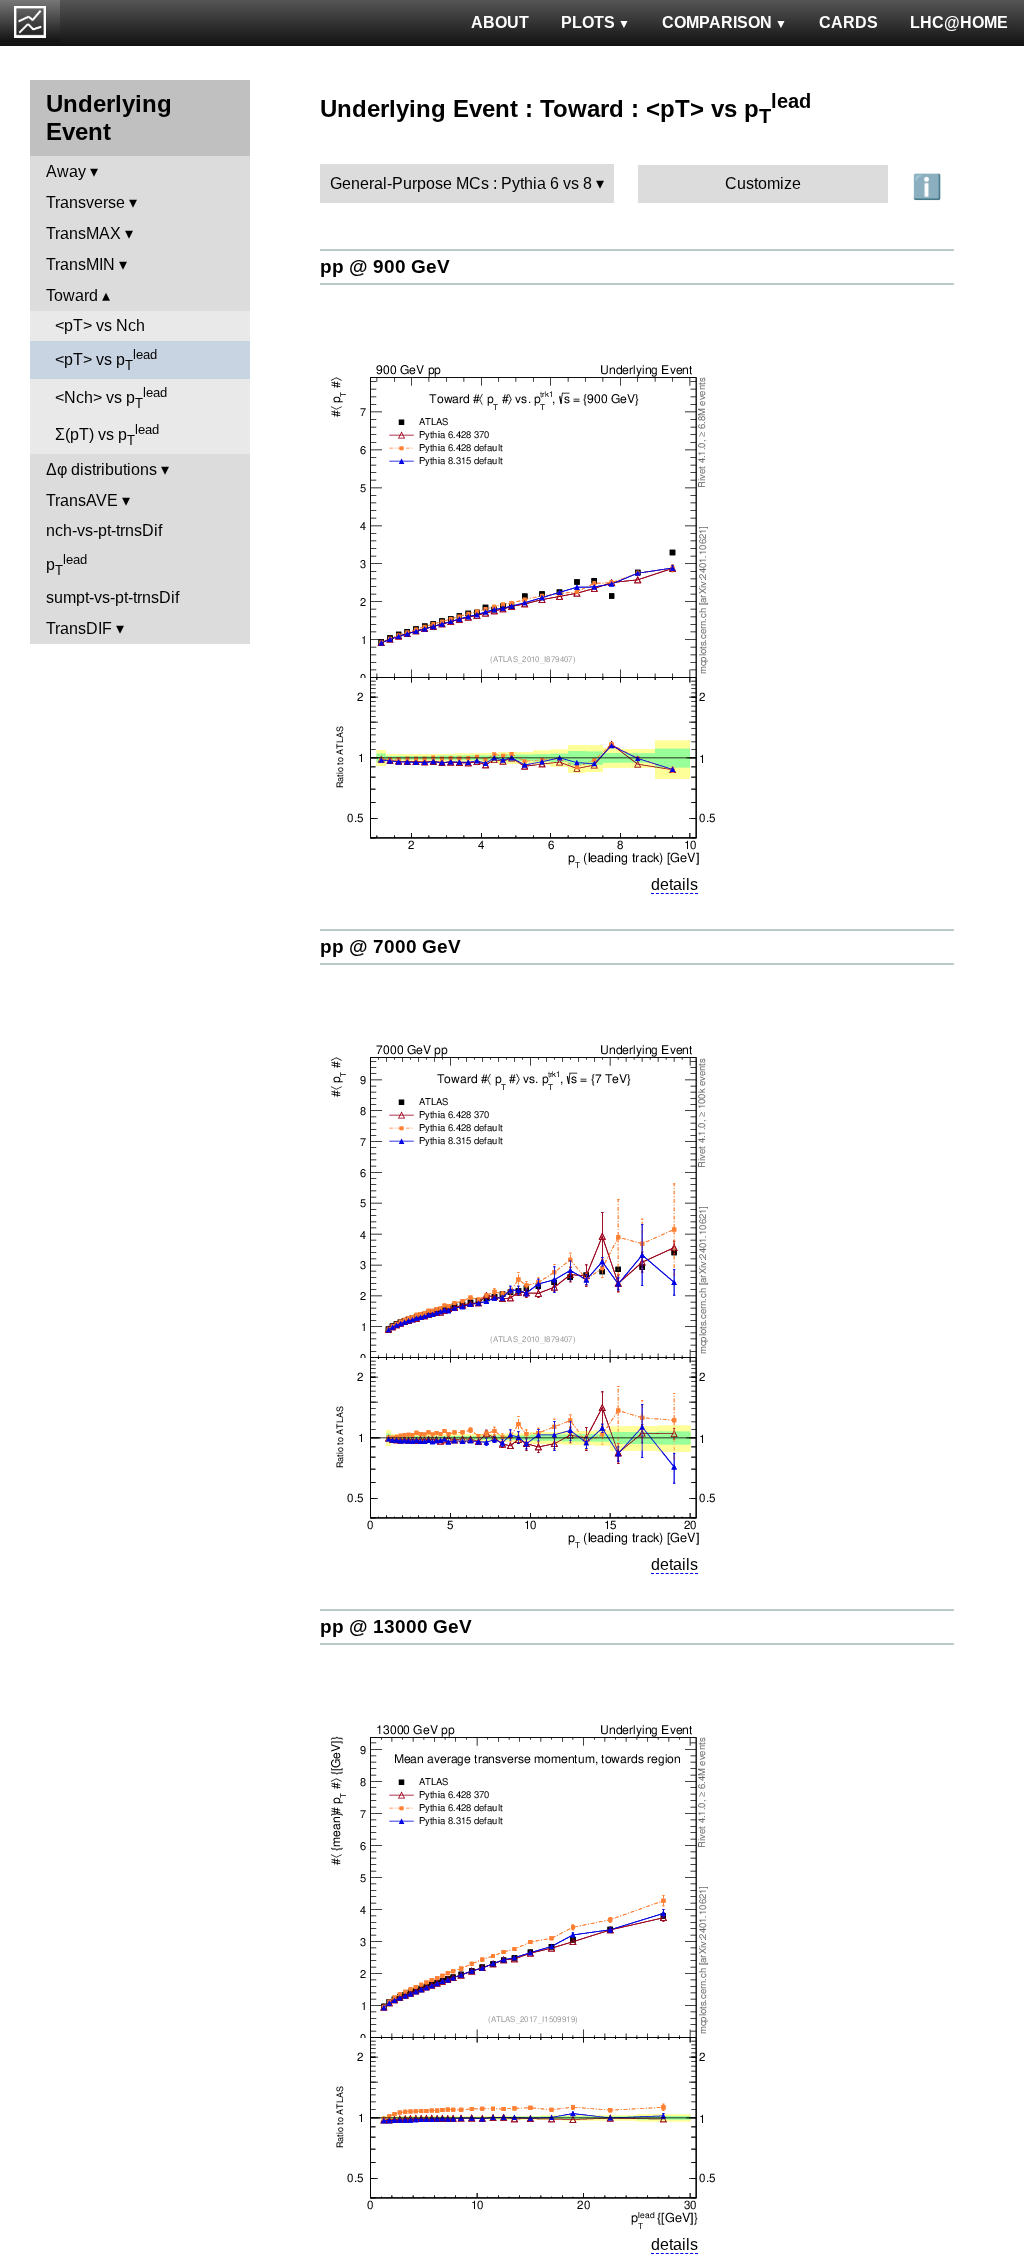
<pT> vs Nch (100, 325)
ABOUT (500, 22)
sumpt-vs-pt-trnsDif (112, 597)
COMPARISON (717, 22)
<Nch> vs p (111, 398)
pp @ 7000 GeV (390, 946)
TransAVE (82, 500)
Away (66, 171)
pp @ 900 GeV (385, 266)
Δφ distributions (101, 469)
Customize (763, 183)
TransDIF (79, 628)
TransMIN (80, 264)
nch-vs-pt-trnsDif (104, 530)
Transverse (85, 202)
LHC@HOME (959, 22)
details (674, 884)
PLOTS (588, 22)
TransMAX (83, 233)
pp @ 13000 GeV (396, 1626)
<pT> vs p (106, 360)
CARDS (848, 22)
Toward (72, 295)
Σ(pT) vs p (107, 435)
